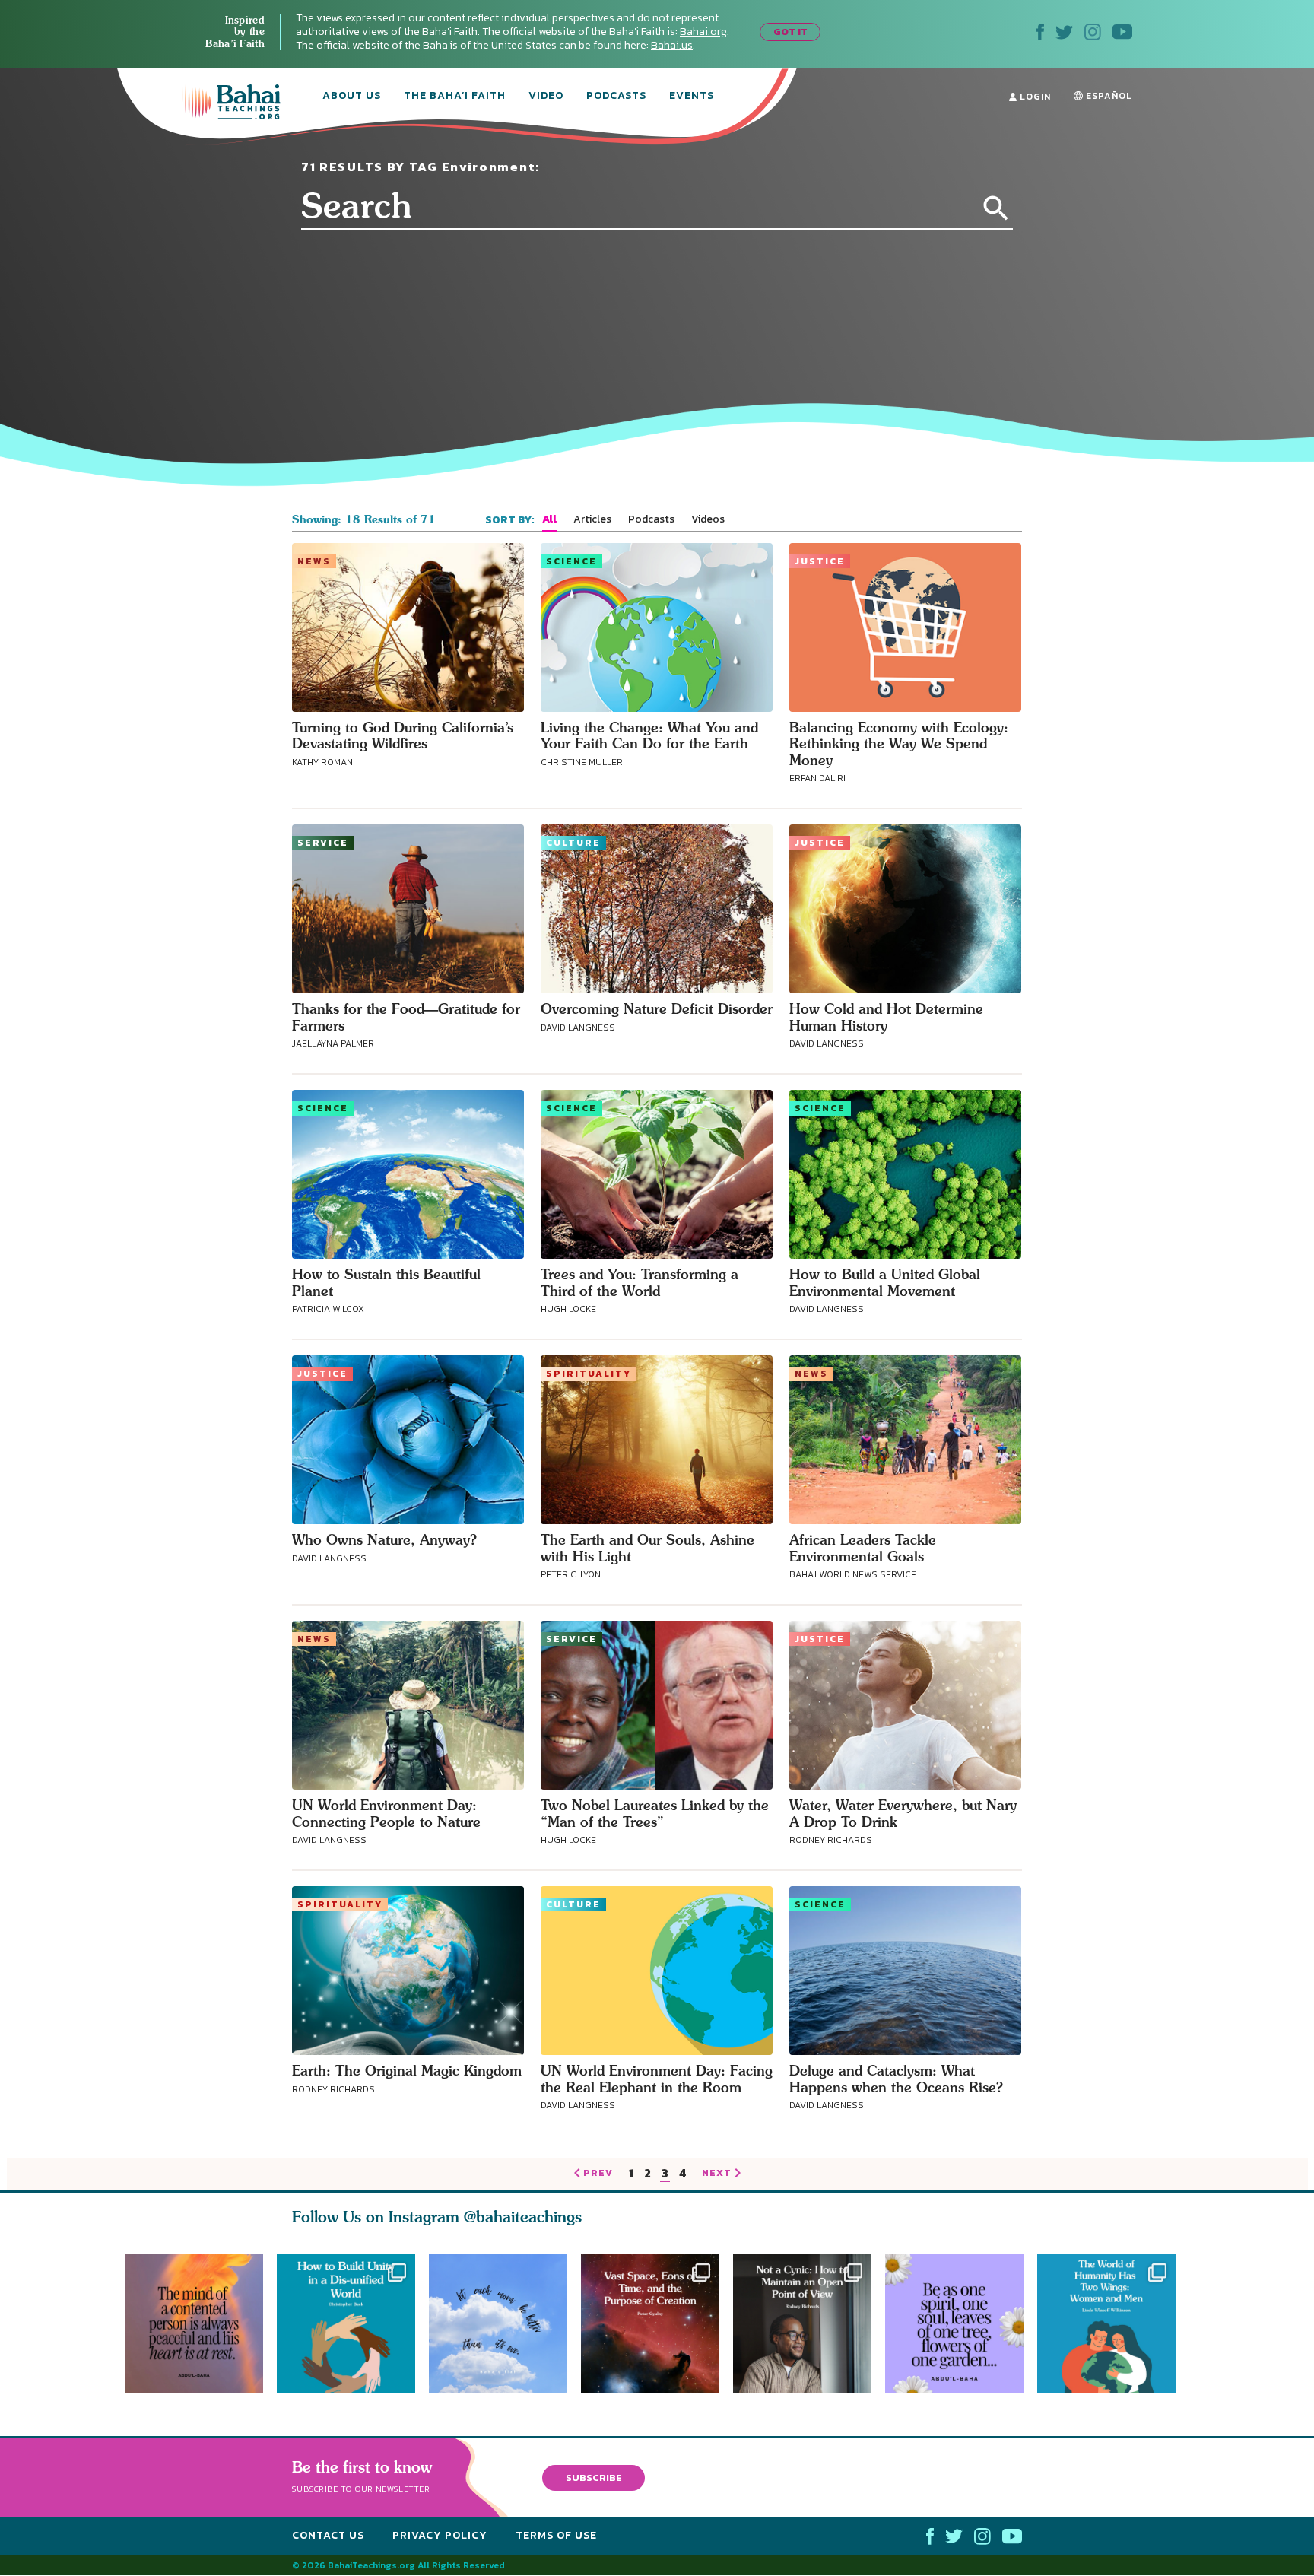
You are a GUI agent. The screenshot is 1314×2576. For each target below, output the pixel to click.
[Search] (996, 208)
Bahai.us (672, 45)
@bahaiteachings (523, 2217)
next (717, 2174)
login (1034, 97)
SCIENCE (571, 561)
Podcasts (616, 97)
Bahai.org (703, 32)
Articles (592, 519)
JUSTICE (820, 561)
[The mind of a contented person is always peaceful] (194, 2323)
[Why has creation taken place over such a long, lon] (657, 2323)
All (549, 519)
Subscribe (594, 2478)
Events (692, 97)
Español (1108, 96)
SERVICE (323, 843)
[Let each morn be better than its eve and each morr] (498, 2323)
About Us (352, 97)
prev (598, 2174)
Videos (708, 519)
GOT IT (790, 32)
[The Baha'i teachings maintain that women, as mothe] (1113, 2323)
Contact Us (328, 2535)
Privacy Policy (440, 2535)
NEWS (314, 561)
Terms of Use (556, 2535)
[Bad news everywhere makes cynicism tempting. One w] (809, 2323)
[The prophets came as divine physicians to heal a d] (346, 2323)
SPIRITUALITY (589, 1374)
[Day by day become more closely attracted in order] (961, 2323)
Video (546, 97)
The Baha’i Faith (455, 97)
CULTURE (573, 843)
